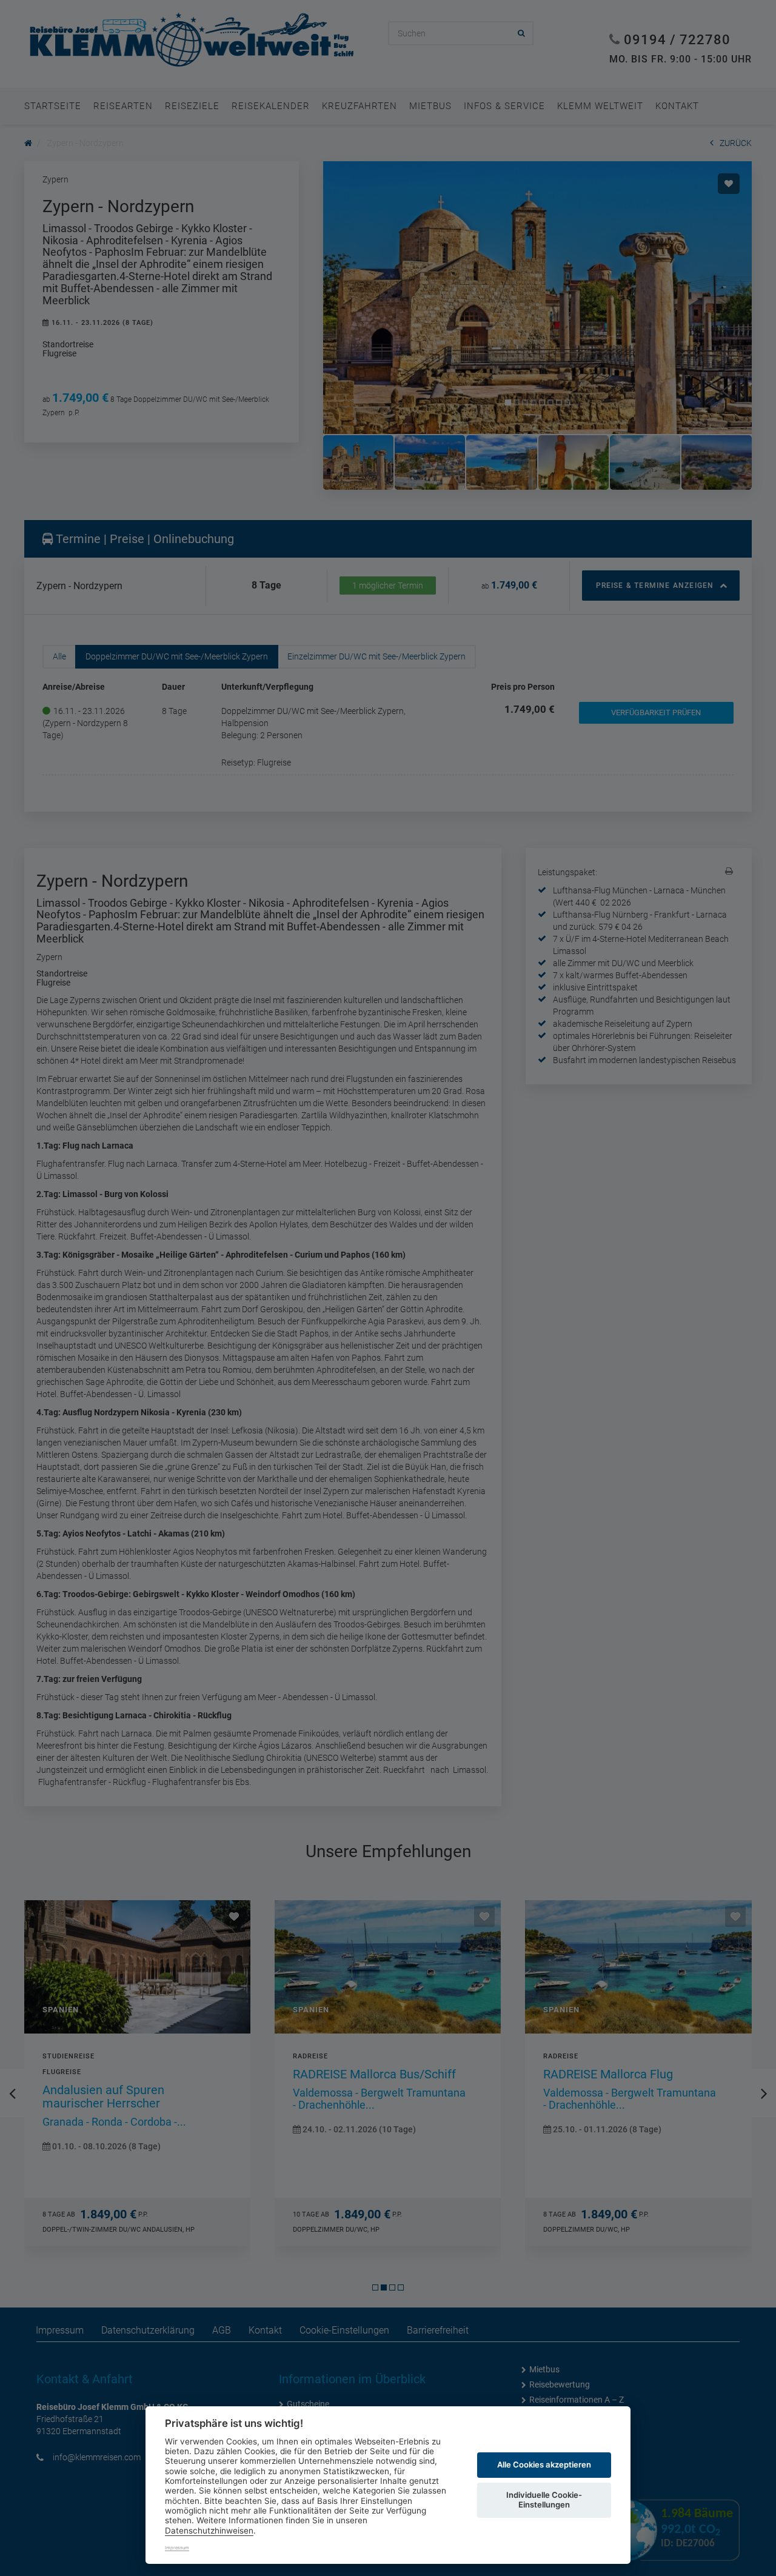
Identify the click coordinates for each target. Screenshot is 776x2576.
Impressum (177, 2548)
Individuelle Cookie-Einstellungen (544, 2500)
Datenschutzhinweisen (209, 2531)
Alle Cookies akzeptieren (544, 2464)
